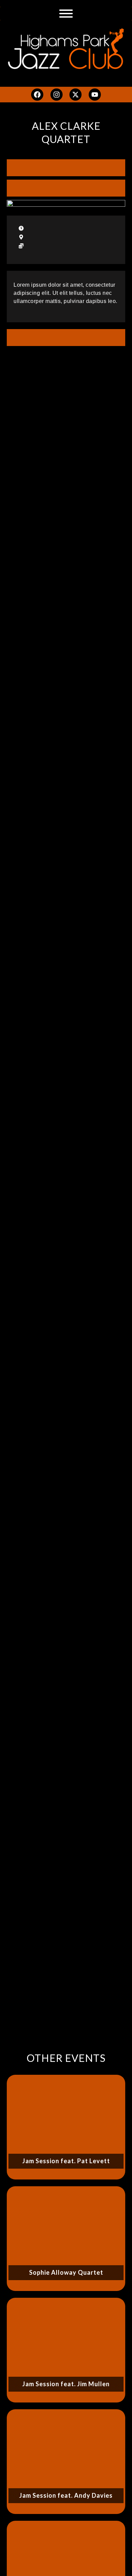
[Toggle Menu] (66, 14)
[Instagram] (57, 95)
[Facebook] (37, 95)
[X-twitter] (75, 95)
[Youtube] (95, 95)
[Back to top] (117, 2561)
